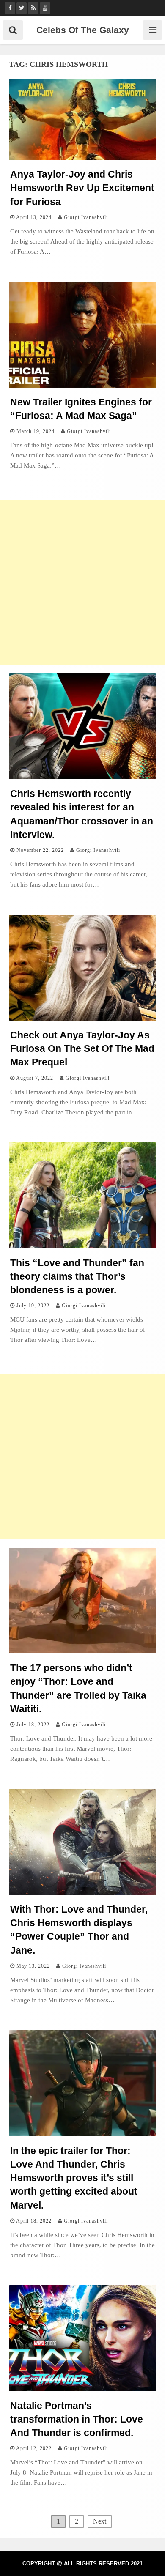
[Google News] (33, 8)
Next (100, 2521)
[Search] (13, 30)
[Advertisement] (82, 583)
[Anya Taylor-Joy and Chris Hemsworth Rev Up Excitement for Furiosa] (82, 157)
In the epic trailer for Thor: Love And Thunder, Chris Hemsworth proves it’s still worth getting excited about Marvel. (74, 2178)
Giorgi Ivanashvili (86, 217)
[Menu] (153, 30)
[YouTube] (45, 8)
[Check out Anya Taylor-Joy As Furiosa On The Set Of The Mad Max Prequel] (82, 1018)
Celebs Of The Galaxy (83, 30)
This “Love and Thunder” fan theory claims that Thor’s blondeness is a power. (77, 1276)
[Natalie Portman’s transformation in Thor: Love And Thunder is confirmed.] (82, 2389)
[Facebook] (10, 8)
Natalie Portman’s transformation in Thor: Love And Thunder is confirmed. (77, 2419)
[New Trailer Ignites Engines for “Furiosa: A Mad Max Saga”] (82, 385)
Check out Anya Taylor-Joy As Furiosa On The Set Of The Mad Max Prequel (82, 1048)
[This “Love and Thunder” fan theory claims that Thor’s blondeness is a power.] (82, 1246)
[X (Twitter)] (22, 8)
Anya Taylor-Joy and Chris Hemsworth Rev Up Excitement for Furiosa (82, 188)
